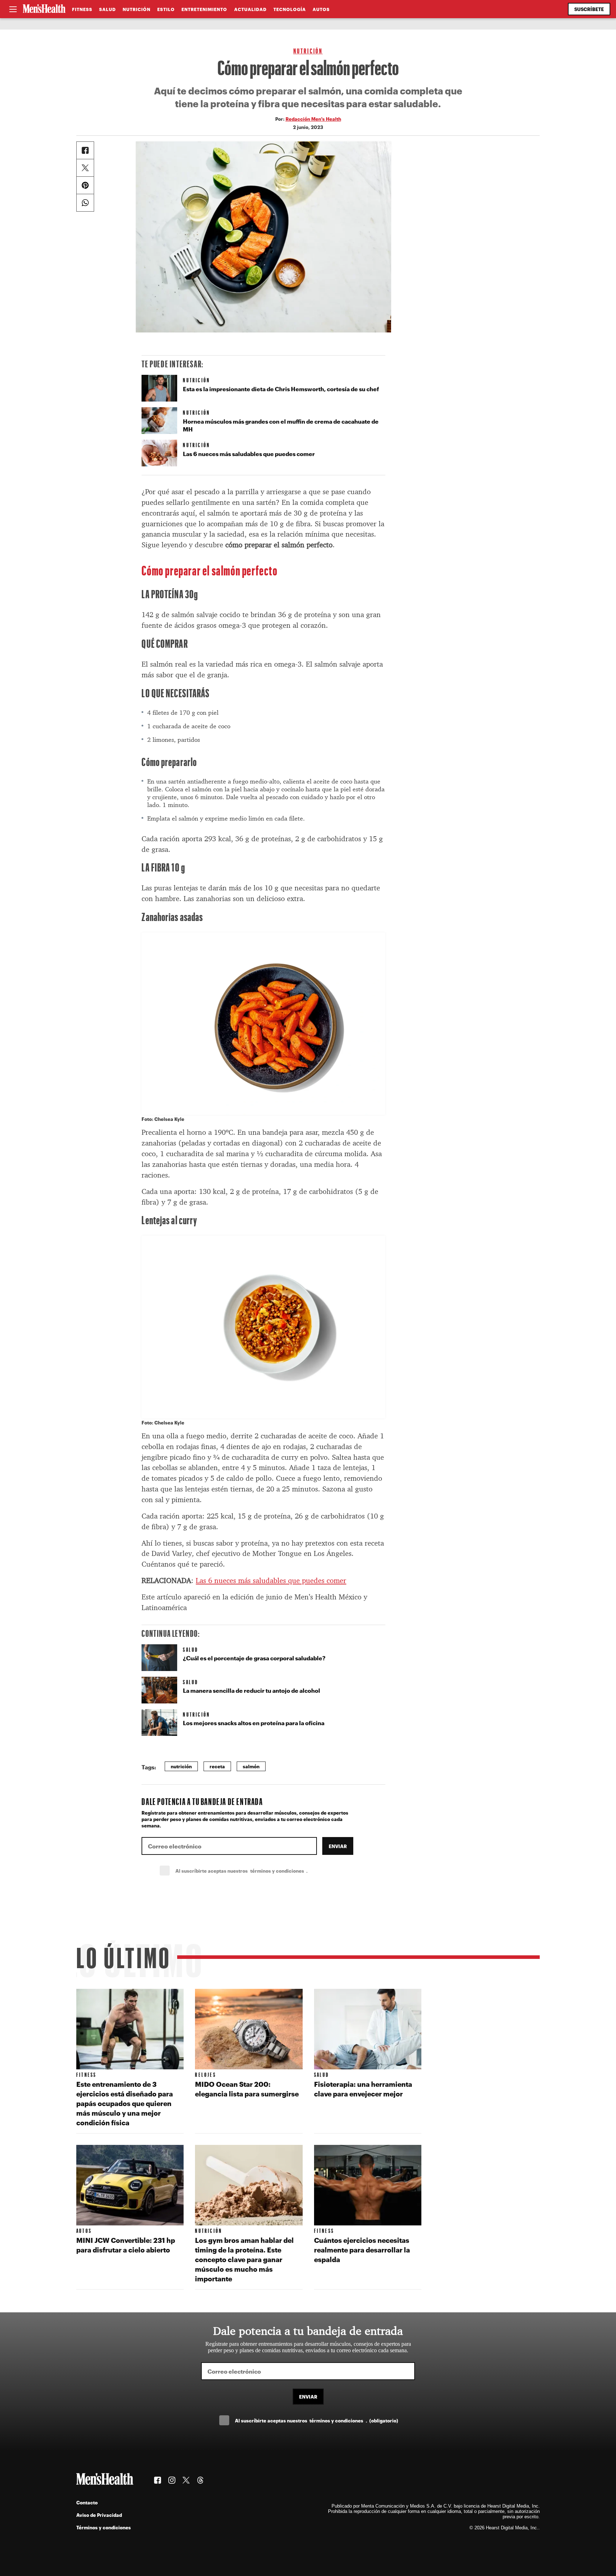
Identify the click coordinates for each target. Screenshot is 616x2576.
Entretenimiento (204, 9)
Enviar (338, 1846)
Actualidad (250, 9)
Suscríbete (589, 9)
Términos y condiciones (104, 2527)
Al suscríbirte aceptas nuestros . (257, 1871)
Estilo (166, 9)
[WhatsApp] (85, 203)
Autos (321, 9)
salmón (251, 1766)
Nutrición (137, 9)
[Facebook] (85, 150)
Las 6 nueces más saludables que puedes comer (271, 1581)
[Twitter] (85, 168)
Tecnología (290, 9)
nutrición (181, 1766)
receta (217, 1766)
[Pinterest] (85, 185)
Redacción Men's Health (313, 119)
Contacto (87, 2502)
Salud (107, 9)
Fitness (82, 9)
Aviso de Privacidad (99, 2515)
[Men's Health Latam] (44, 9)
